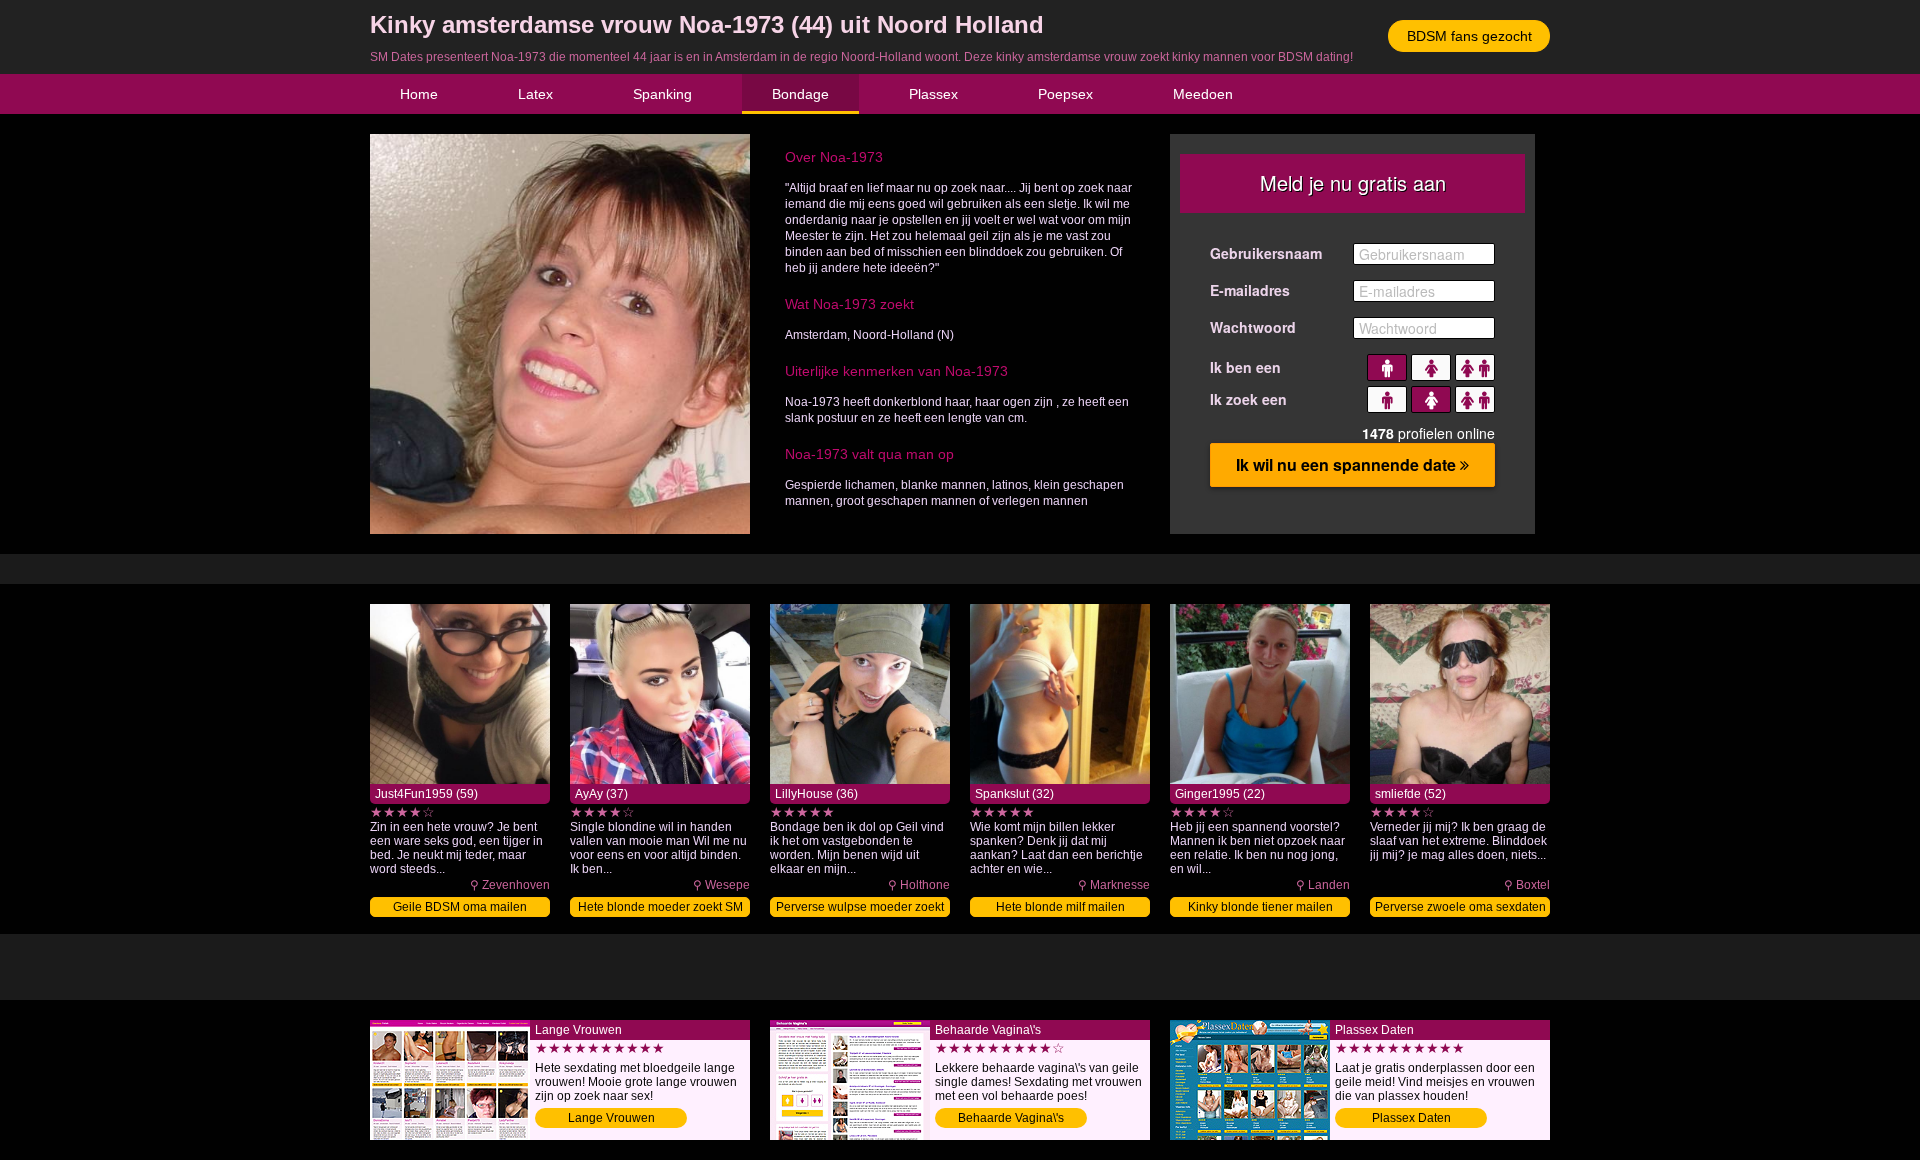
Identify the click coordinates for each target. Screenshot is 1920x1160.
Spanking (662, 94)
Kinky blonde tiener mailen (1260, 907)
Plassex (933, 94)
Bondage (800, 94)
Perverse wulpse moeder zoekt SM (860, 908)
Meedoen (1203, 94)
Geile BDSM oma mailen (460, 907)
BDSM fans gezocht (1469, 36)
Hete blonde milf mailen (1060, 907)
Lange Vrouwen (611, 1118)
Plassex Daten (1411, 1118)
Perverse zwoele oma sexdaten (1460, 907)
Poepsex (1065, 94)
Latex (535, 94)
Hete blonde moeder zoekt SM (660, 907)
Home (419, 94)
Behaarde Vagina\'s (1011, 1118)
